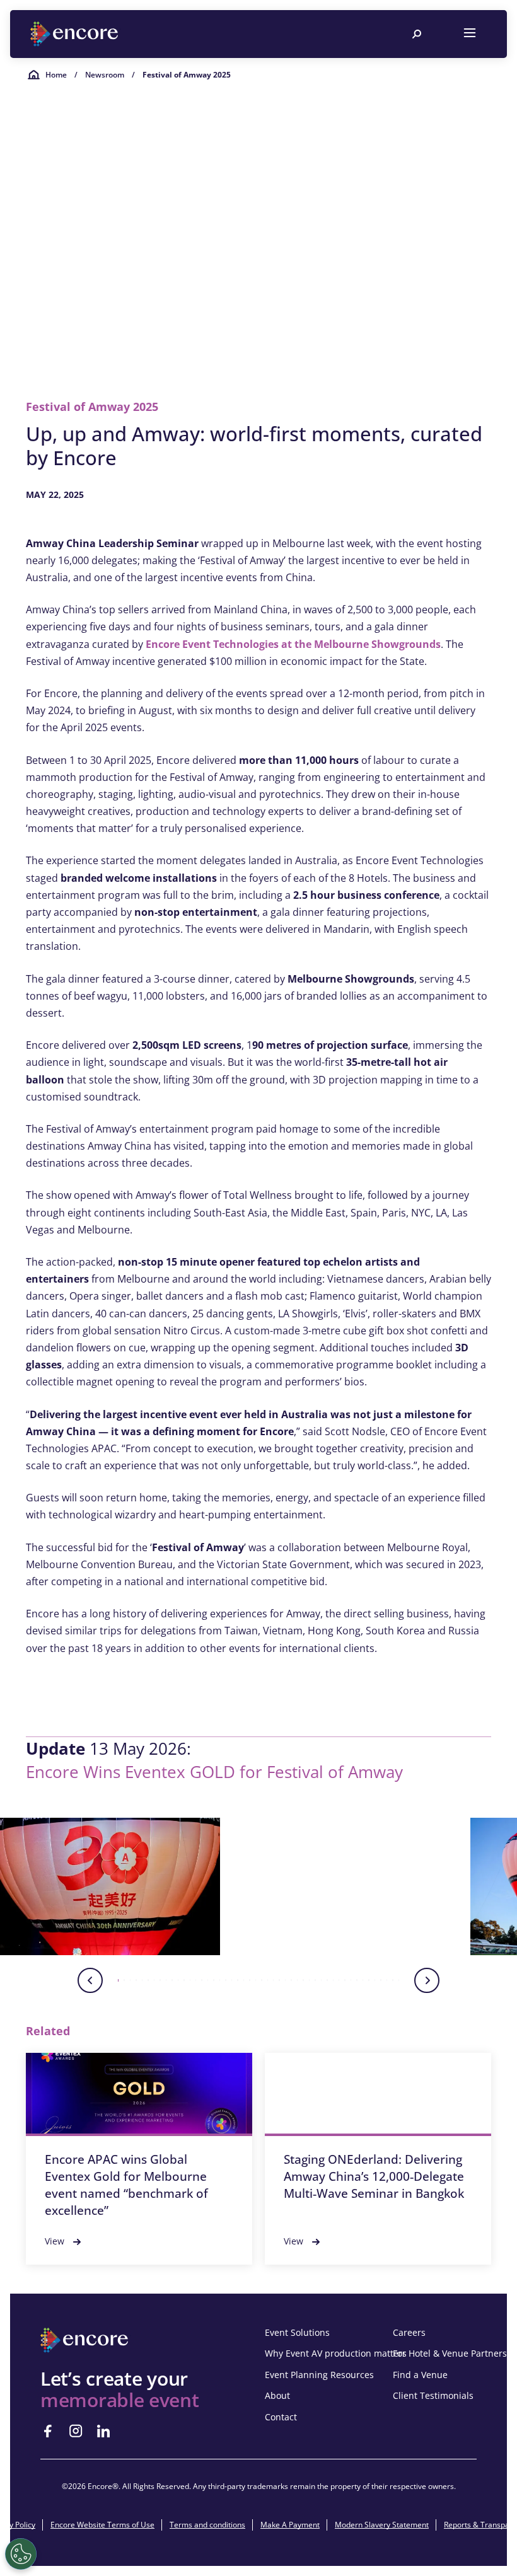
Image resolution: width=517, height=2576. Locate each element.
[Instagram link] (76, 2431)
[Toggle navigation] (470, 34)
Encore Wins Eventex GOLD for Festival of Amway (214, 1772)
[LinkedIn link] (103, 2431)
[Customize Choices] (21, 2554)
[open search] (417, 34)
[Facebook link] (48, 2431)
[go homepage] (76, 34)
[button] (110, 1886)
